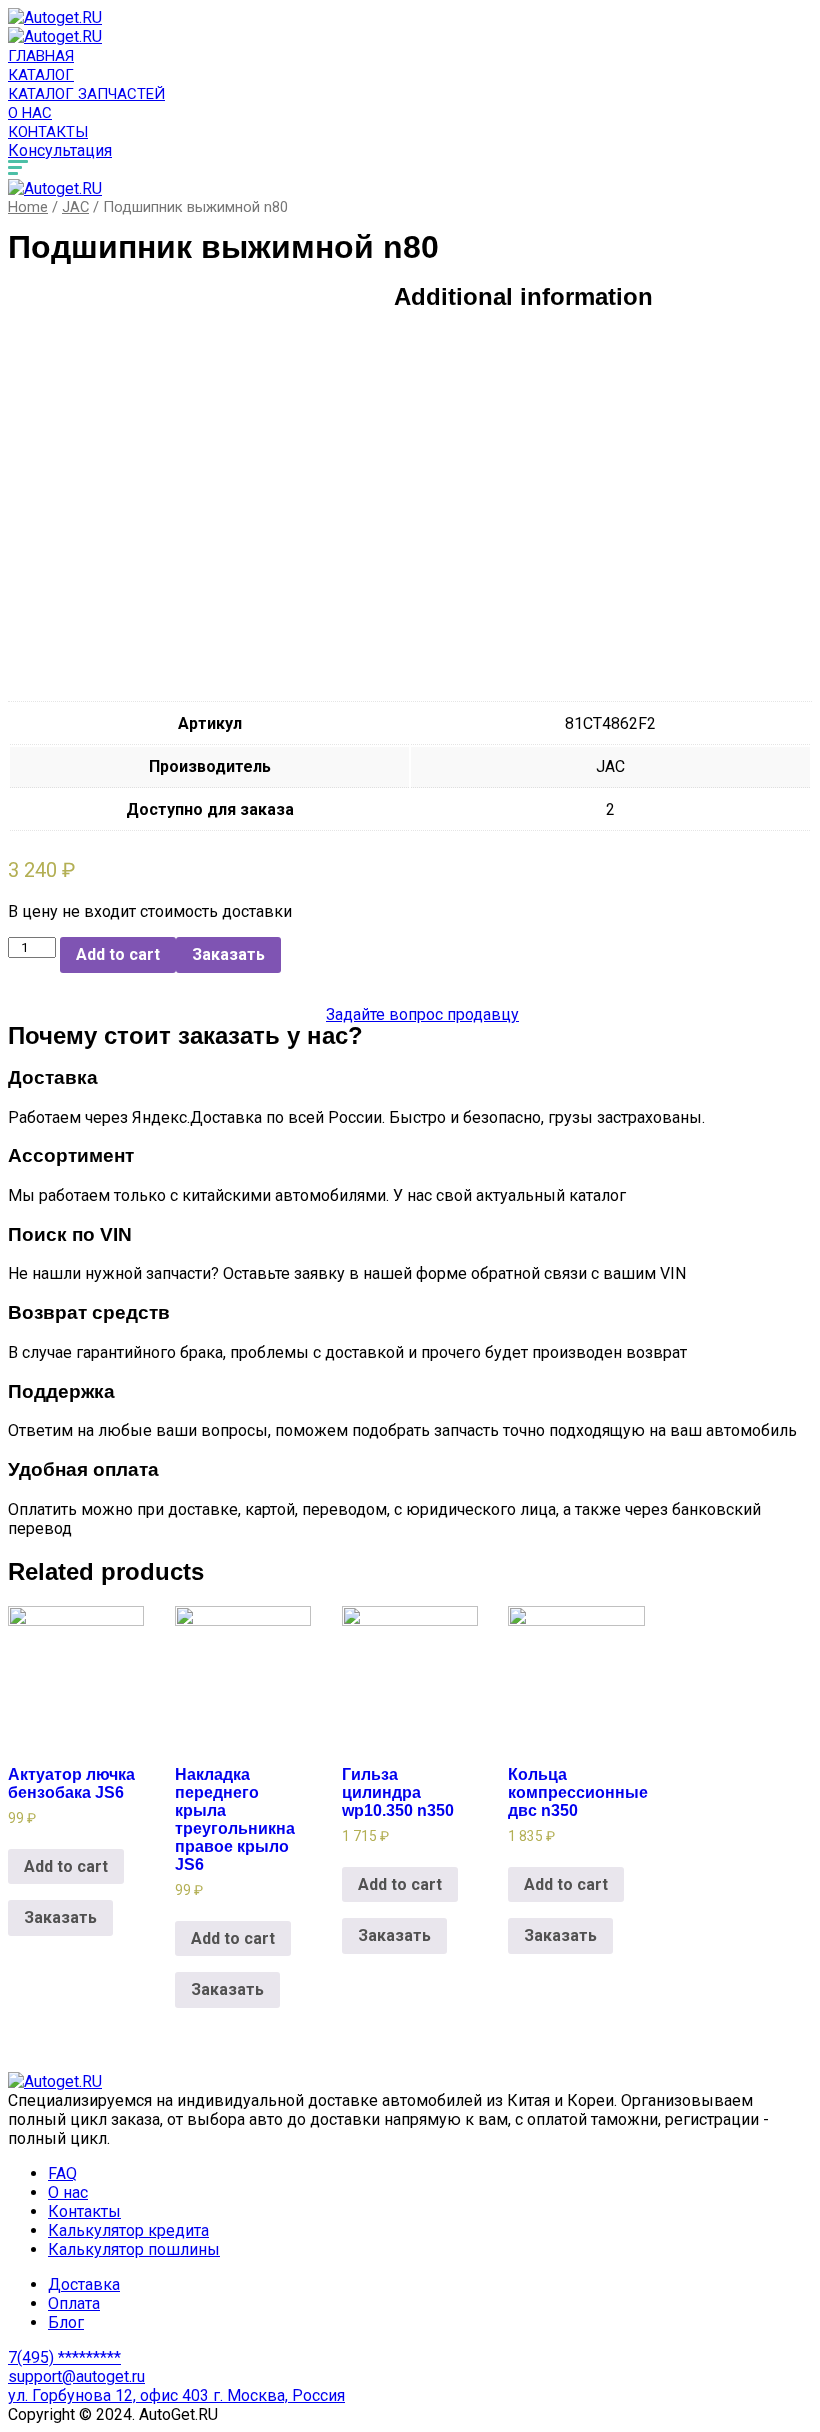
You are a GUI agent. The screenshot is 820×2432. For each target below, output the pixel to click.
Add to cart (118, 954)
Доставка (84, 2284)
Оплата (74, 2303)
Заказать (228, 954)
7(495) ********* (64, 2357)
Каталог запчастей (86, 94)
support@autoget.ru (76, 2376)
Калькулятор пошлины (134, 2249)
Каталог (41, 75)
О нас (30, 113)
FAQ (62, 2173)
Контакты (48, 132)
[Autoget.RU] (55, 17)
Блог (66, 2322)
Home (28, 207)
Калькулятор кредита (128, 2230)
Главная (41, 56)
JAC (75, 207)
